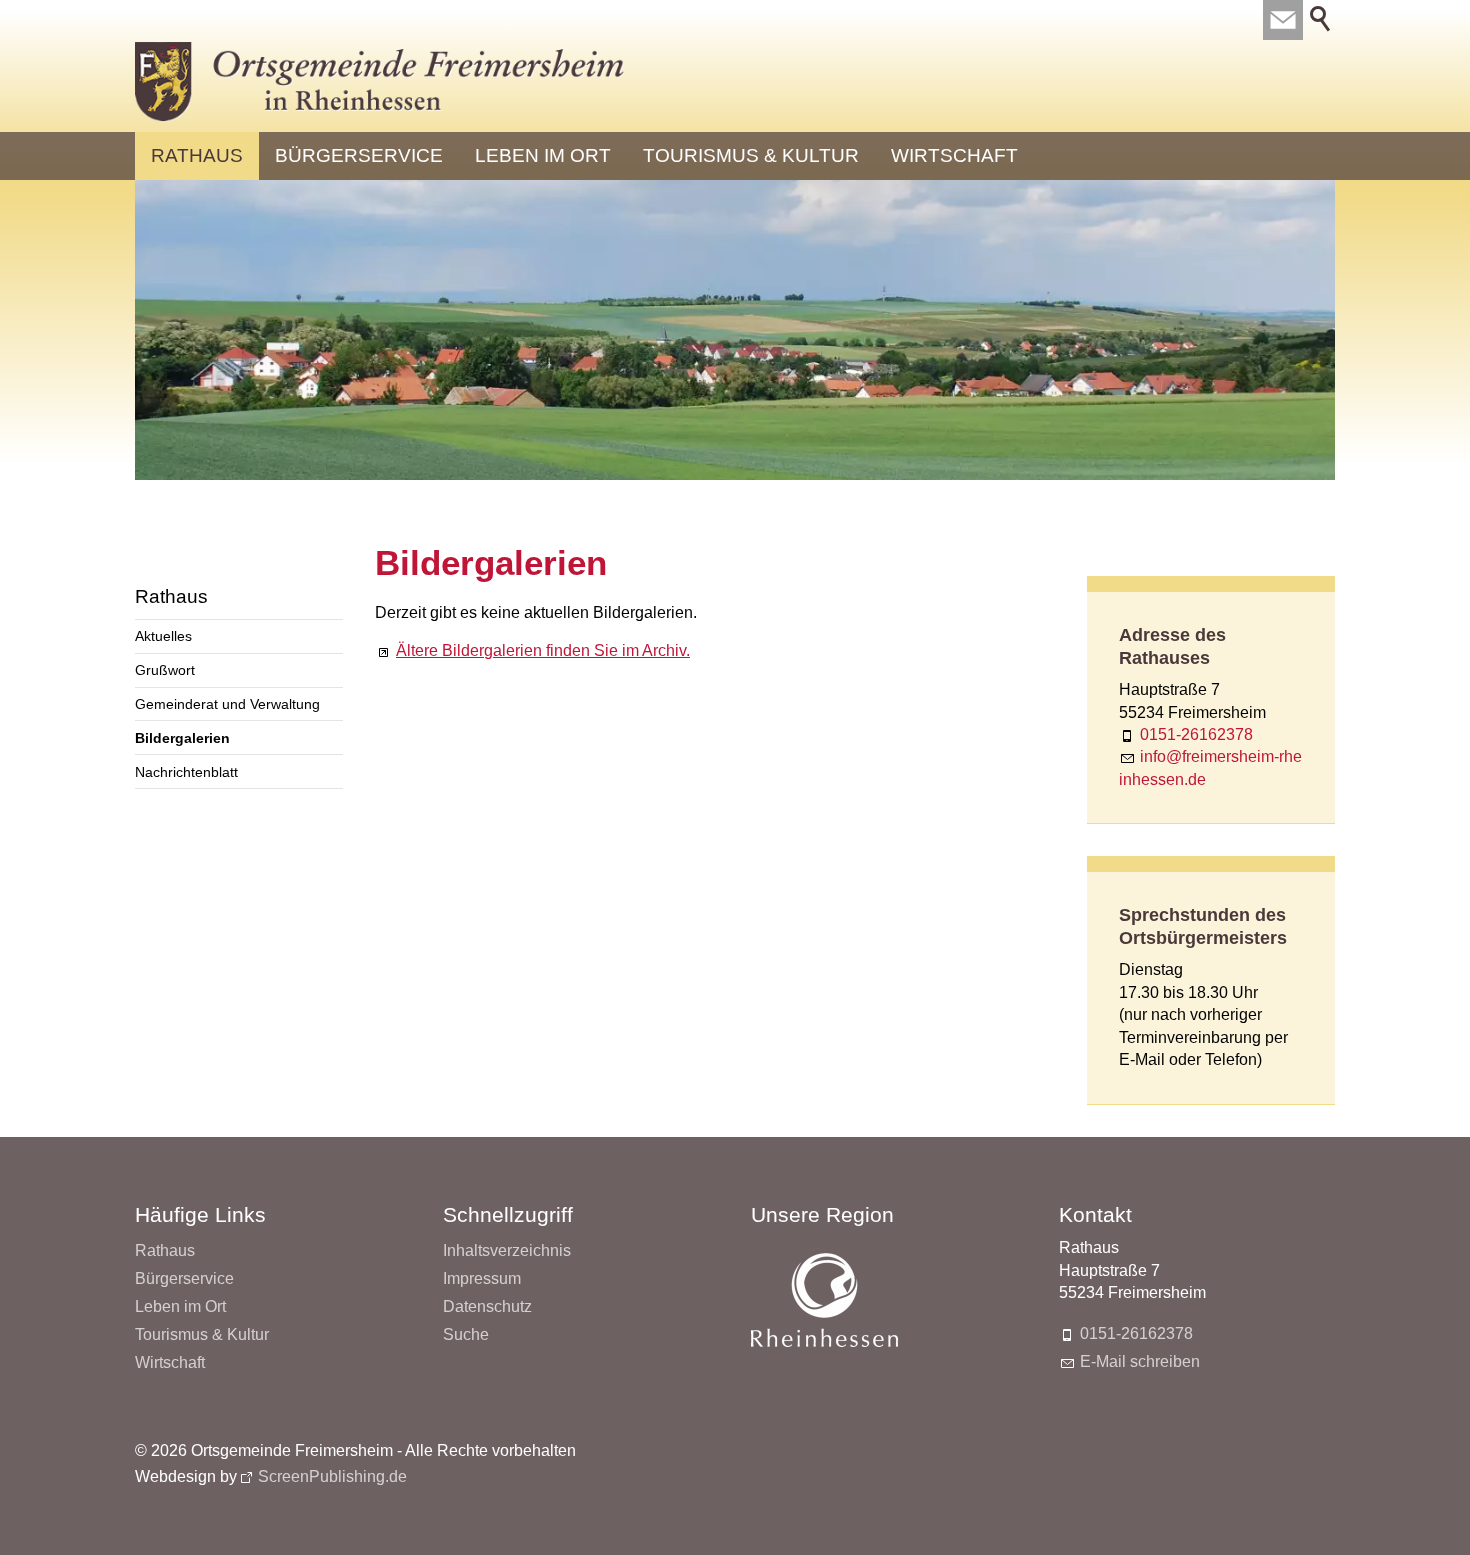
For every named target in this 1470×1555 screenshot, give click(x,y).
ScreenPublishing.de (332, 1476)
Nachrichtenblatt (186, 772)
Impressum (482, 1278)
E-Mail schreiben (1140, 1361)
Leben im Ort (543, 155)
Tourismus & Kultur (751, 155)
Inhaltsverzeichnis (507, 1250)
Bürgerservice (359, 155)
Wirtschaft (954, 155)
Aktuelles (163, 636)
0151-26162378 (1196, 734)
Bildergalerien (182, 738)
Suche (466, 1334)
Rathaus (197, 155)
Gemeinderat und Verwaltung (227, 704)
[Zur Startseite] (380, 82)
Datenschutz (487, 1306)
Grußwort (165, 670)
